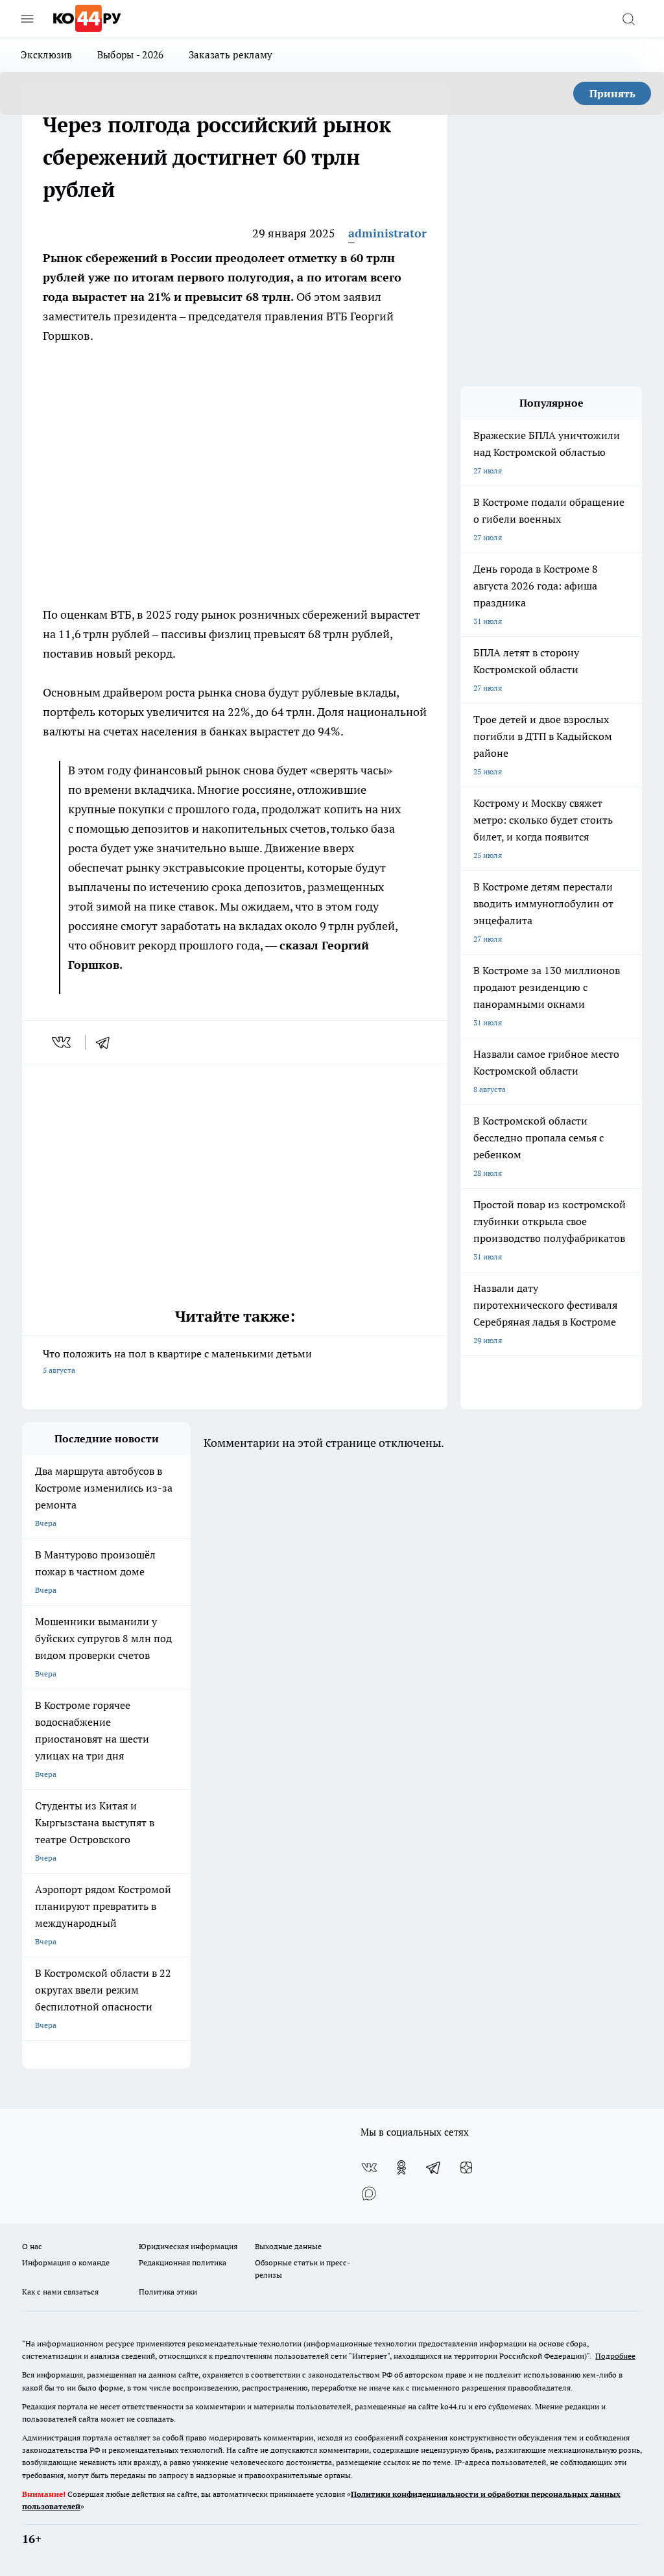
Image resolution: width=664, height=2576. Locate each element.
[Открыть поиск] (628, 19)
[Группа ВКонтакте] (369, 2167)
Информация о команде (66, 2262)
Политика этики (168, 2292)
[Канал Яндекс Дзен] (466, 2167)
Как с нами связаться (60, 2292)
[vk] (63, 1042)
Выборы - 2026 (131, 55)
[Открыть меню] (27, 19)
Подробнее (615, 2356)
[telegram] (107, 1042)
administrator (387, 233)
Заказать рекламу (231, 55)
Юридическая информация (188, 2246)
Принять (612, 93)
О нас (32, 2246)
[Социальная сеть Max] (369, 2193)
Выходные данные (288, 2246)
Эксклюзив (47, 55)
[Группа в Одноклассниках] (401, 2167)
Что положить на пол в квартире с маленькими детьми (177, 1361)
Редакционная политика (183, 2262)
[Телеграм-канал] (434, 2167)
